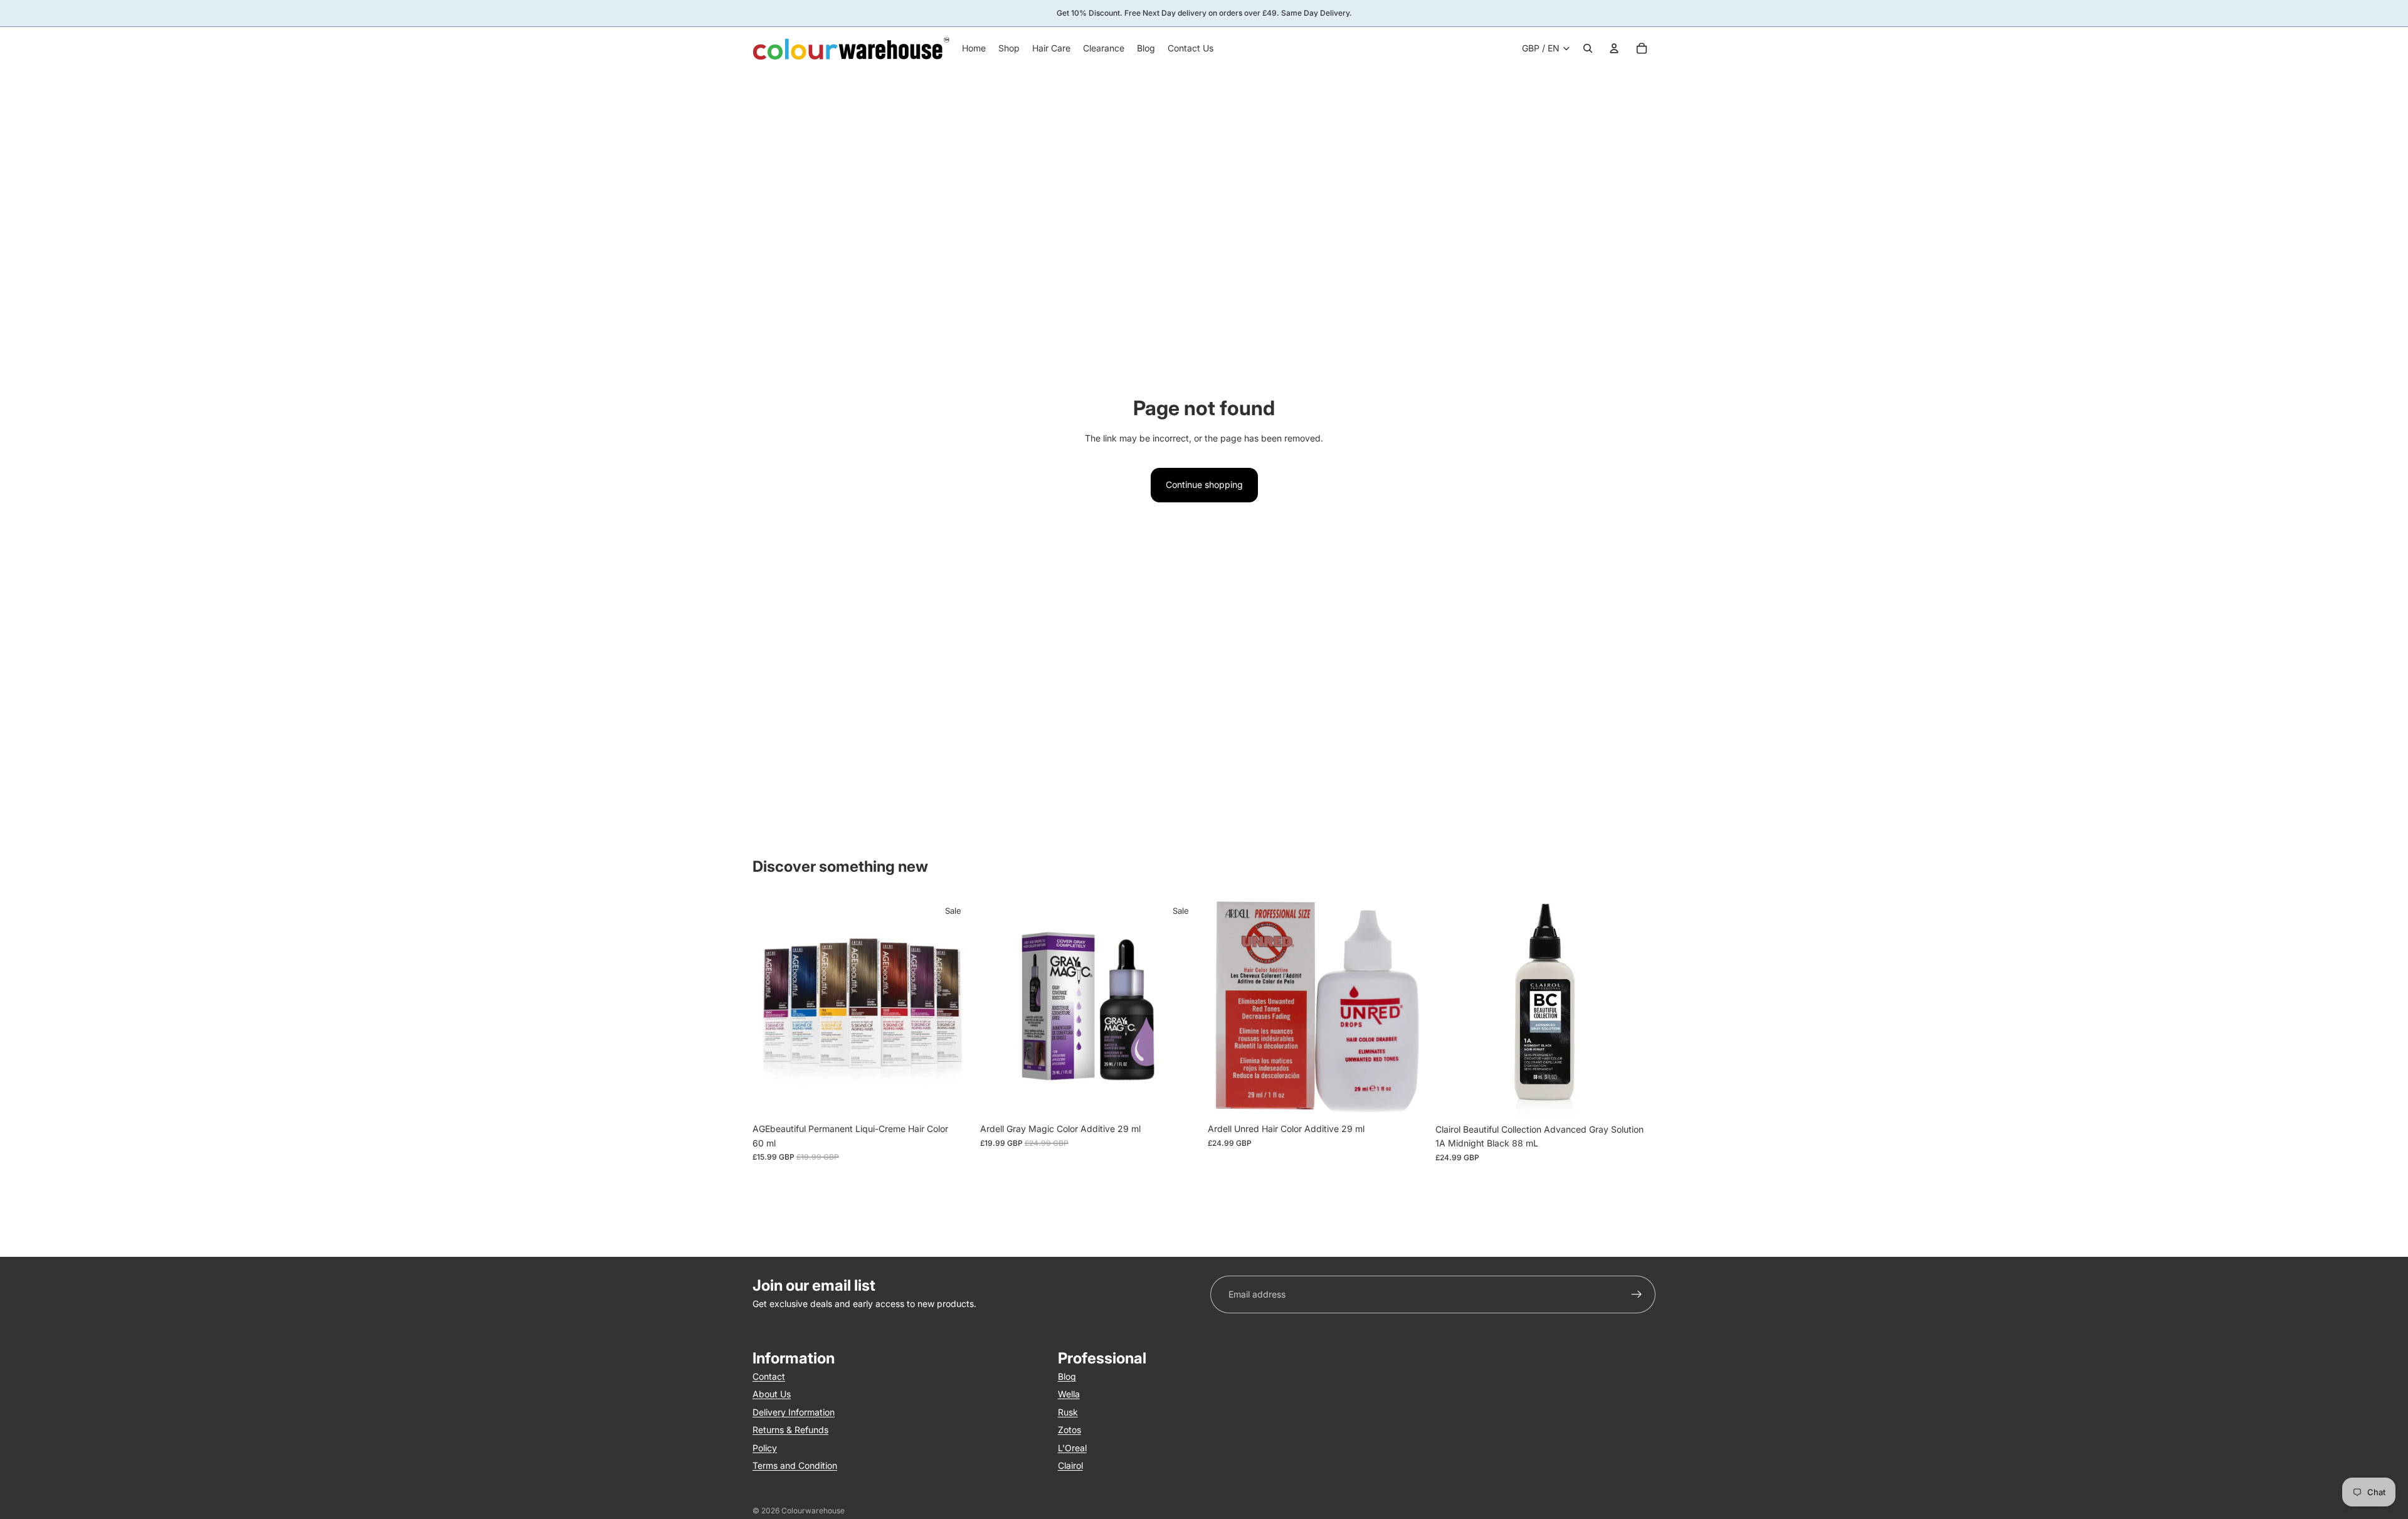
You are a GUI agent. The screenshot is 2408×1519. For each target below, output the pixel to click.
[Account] (1614, 48)
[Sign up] (1637, 1294)
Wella (1069, 1395)
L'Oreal (1072, 1448)
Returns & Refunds (790, 1430)
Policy (765, 1448)
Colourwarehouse (813, 1511)
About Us (772, 1395)
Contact (769, 1376)
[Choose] (953, 1098)
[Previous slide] (771, 1007)
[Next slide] (954, 1007)
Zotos (1069, 1430)
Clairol (1070, 1465)
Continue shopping (1204, 484)
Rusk (1068, 1412)
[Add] (1181, 1098)
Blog (1067, 1376)
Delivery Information (794, 1412)
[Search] (1588, 48)
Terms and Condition (795, 1465)
